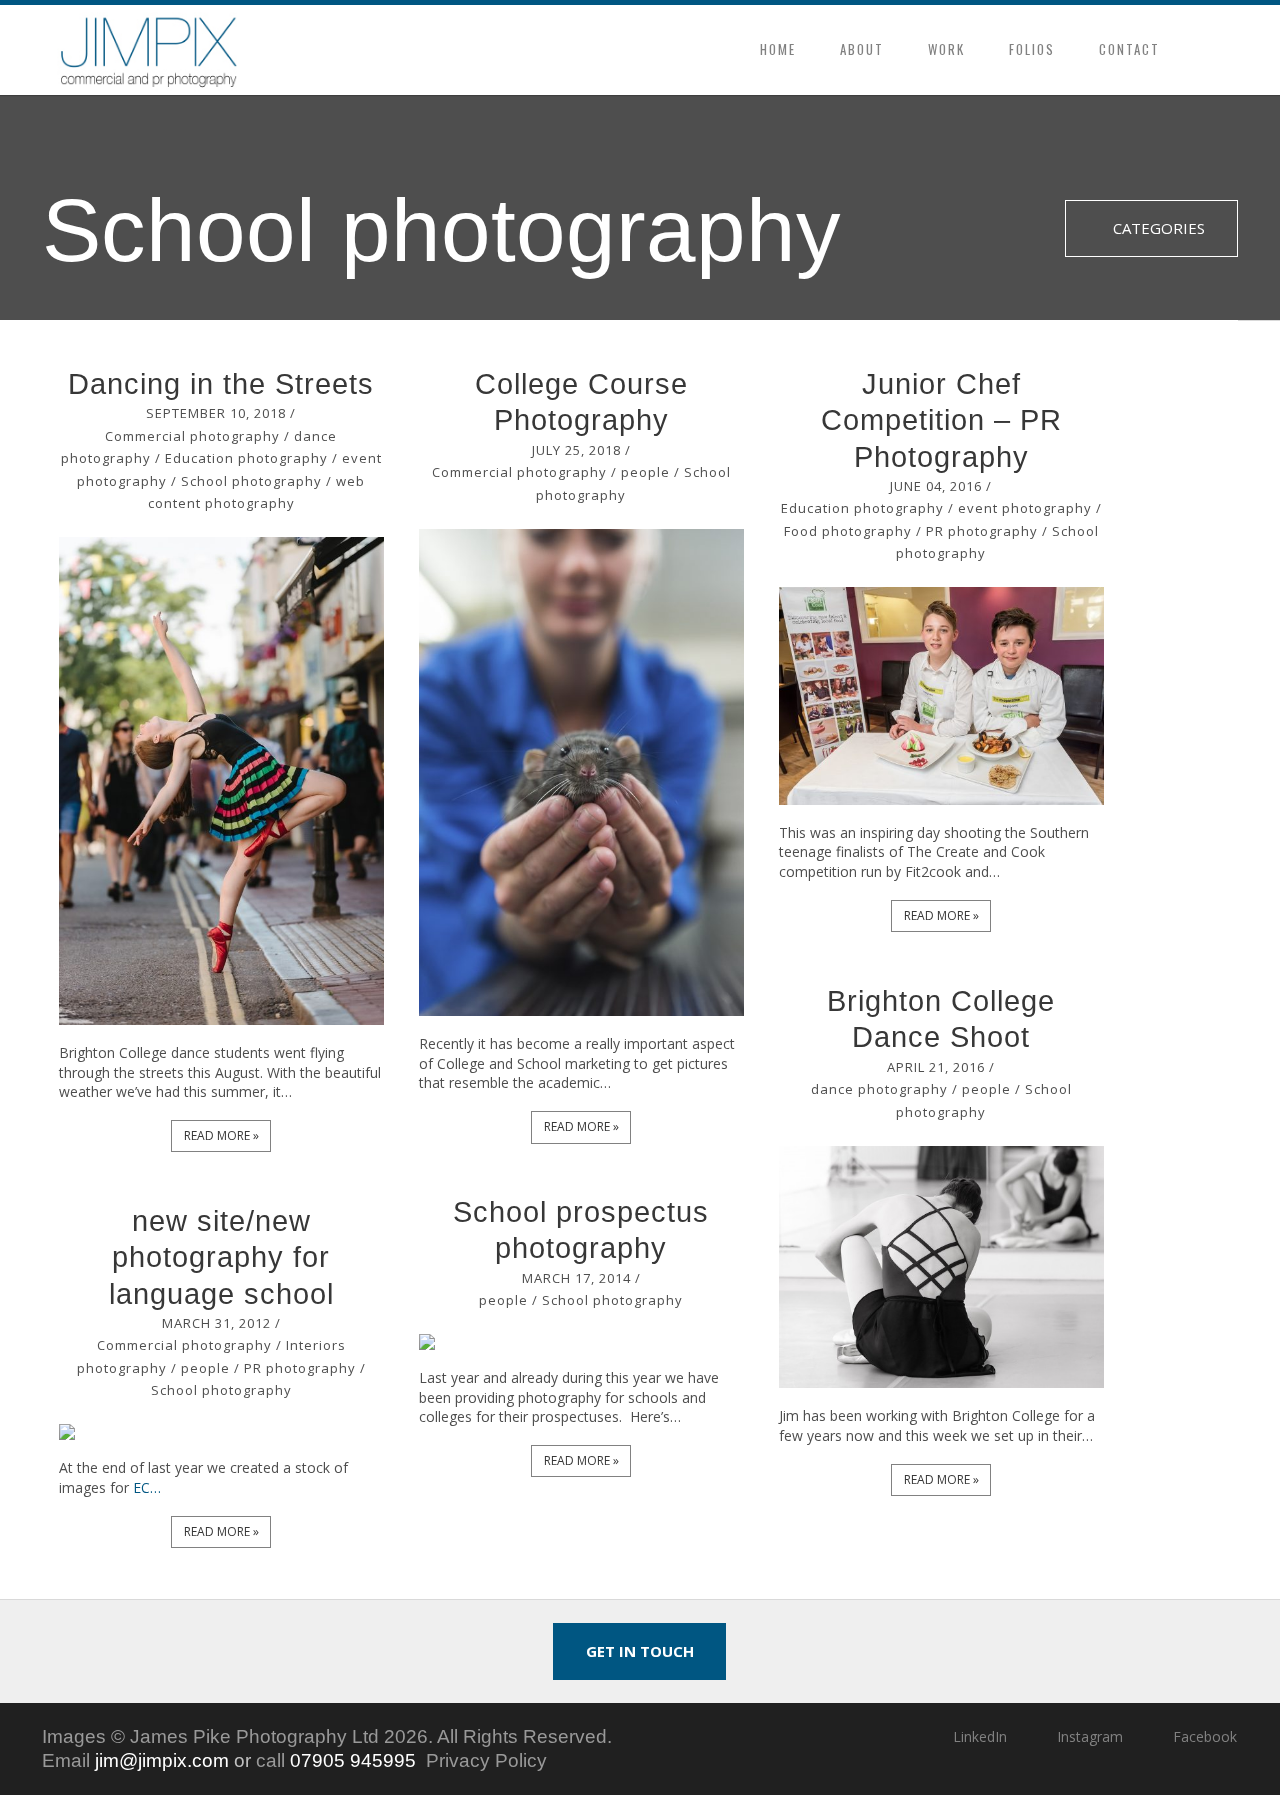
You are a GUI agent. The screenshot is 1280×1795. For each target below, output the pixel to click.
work (946, 49)
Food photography (848, 531)
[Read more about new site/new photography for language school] (222, 1432)
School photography (251, 481)
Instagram (1090, 1736)
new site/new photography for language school (221, 1257)
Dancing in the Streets (221, 384)
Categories (1157, 228)
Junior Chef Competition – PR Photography (941, 420)
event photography (1025, 508)
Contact (1129, 49)
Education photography (246, 458)
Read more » (221, 1135)
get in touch (640, 1651)
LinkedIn (979, 1736)
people (645, 472)
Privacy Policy (486, 1760)
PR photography (982, 531)
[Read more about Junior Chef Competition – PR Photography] (942, 695)
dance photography (879, 1089)
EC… (145, 1487)
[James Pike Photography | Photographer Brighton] (149, 50)
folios (1032, 49)
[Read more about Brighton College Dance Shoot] (942, 1267)
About (862, 49)
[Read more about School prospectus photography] (582, 1342)
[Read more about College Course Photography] (582, 773)
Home (778, 49)
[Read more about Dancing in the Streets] (222, 781)
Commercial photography (192, 436)
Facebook (1205, 1736)
